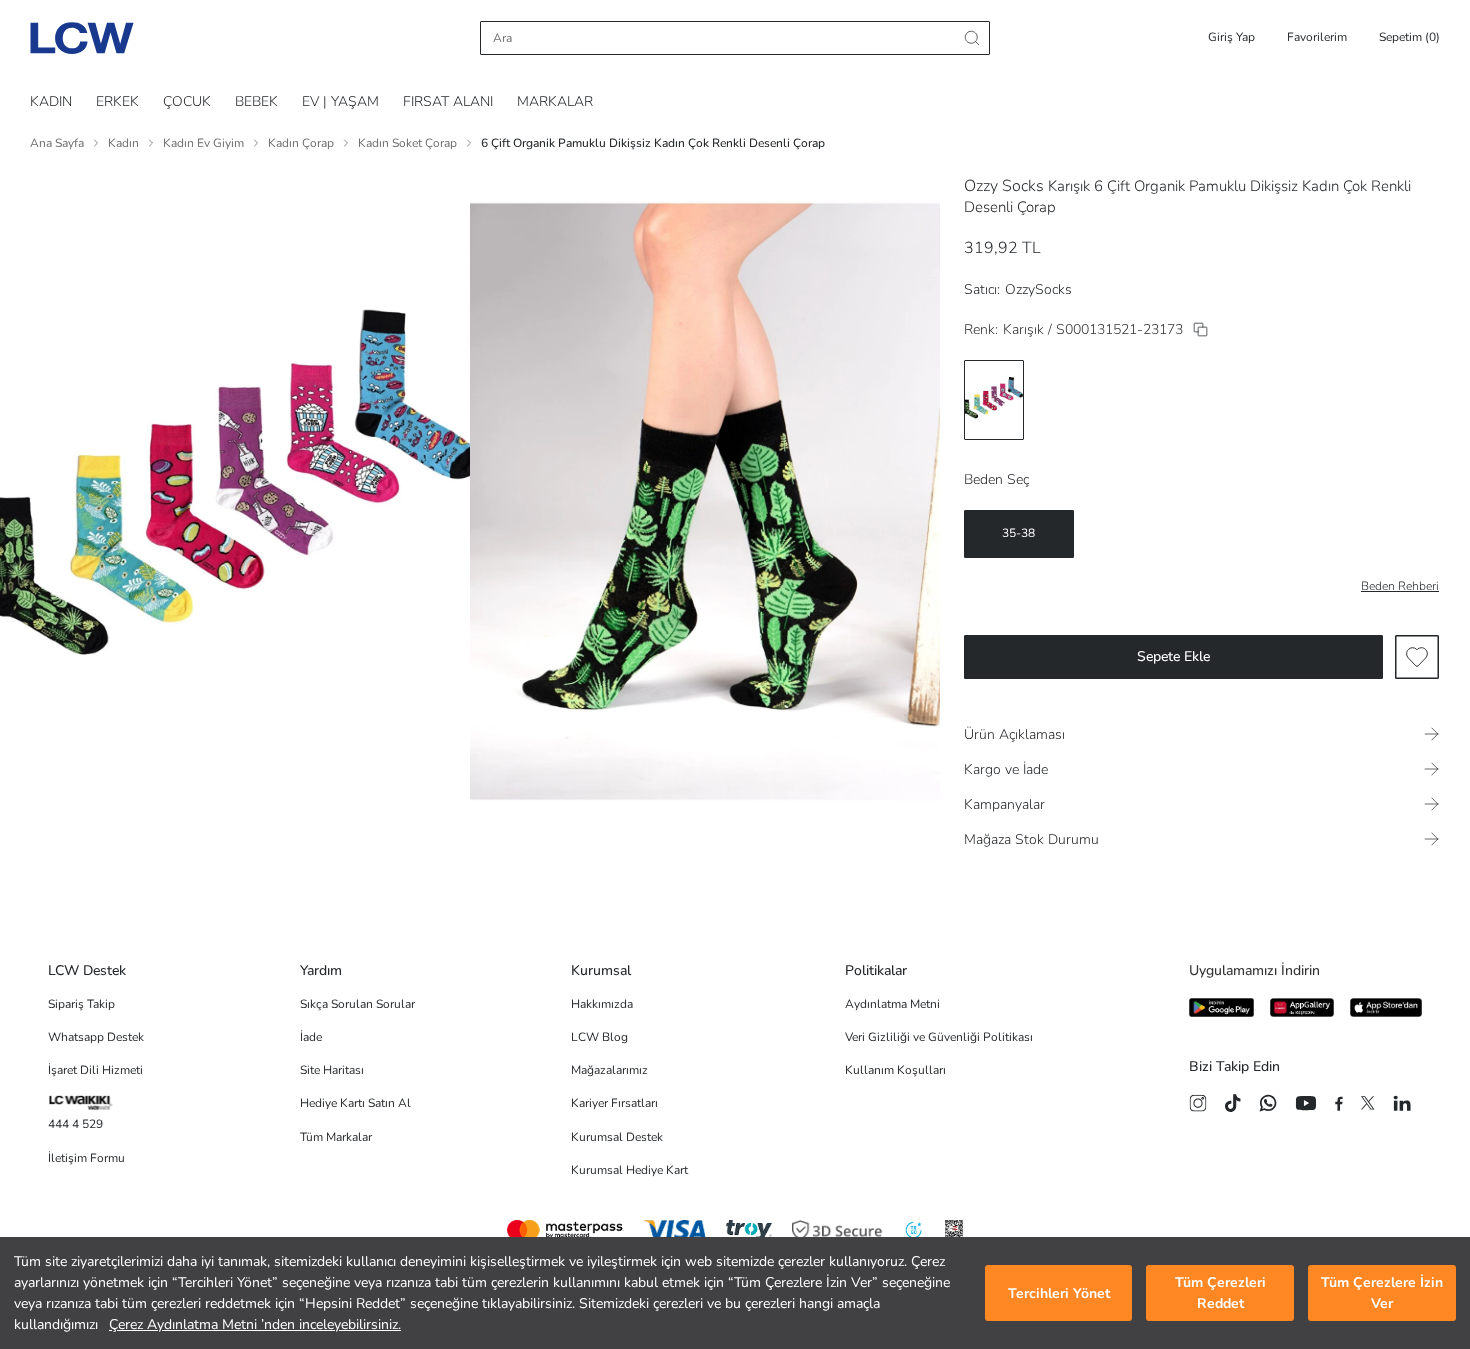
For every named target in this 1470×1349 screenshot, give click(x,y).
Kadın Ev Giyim (203, 143)
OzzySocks (1038, 289)
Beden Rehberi (1400, 586)
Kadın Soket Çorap (407, 143)
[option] (994, 400)
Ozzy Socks (1004, 186)
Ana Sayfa (57, 143)
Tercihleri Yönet (1059, 1293)
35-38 (1018, 533)
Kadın (123, 143)
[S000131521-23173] (1200, 329)
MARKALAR (555, 101)
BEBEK (256, 101)
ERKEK (117, 101)
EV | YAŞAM (340, 101)
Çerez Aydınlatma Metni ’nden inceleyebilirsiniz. (255, 1324)
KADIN (51, 101)
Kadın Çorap (301, 143)
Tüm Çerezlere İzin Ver (1382, 1293)
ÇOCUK (187, 101)
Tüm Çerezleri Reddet (1220, 1293)
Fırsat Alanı (448, 101)
